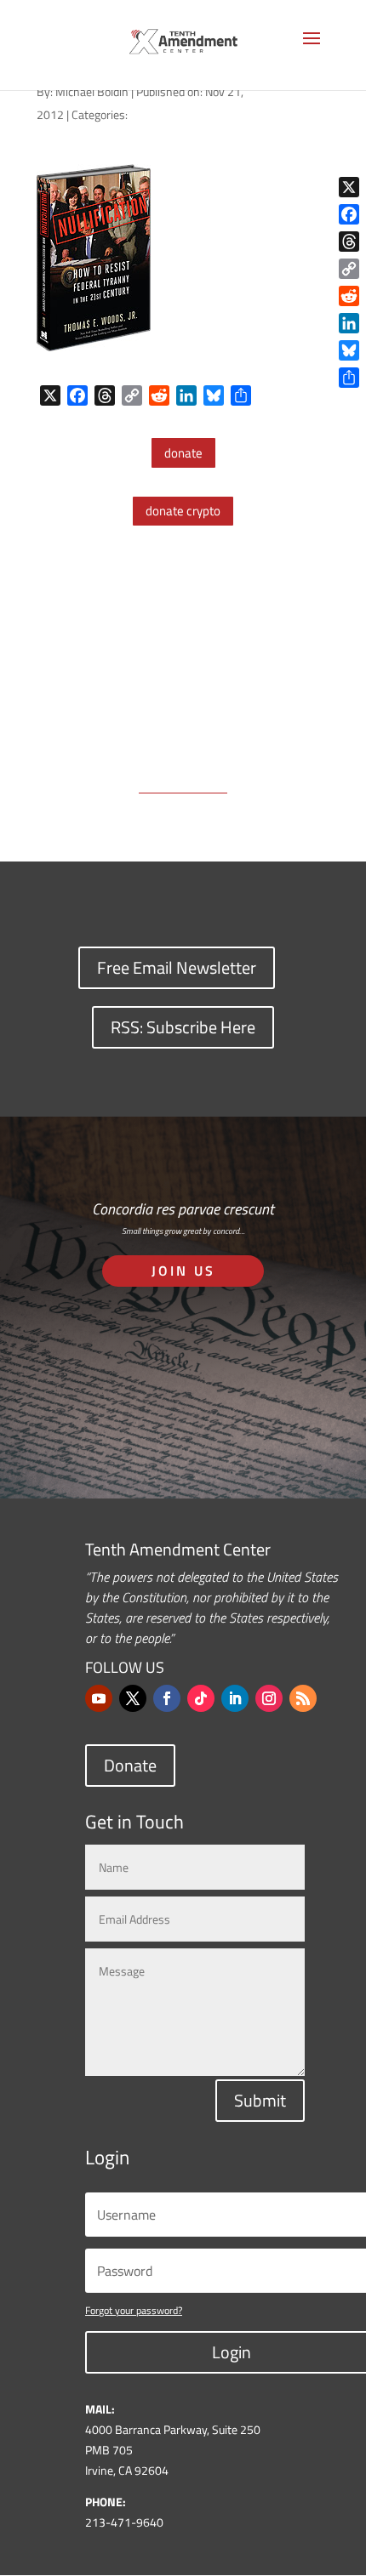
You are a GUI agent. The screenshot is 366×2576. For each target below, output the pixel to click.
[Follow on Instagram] (269, 1698)
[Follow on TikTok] (201, 1698)
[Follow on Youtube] (99, 1698)
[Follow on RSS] (303, 1698)
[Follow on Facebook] (167, 1698)
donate (183, 453)
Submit (260, 2100)
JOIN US (183, 1271)
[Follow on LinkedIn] (235, 1698)
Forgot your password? (134, 2310)
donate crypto (183, 511)
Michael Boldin (92, 91)
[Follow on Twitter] (133, 1698)
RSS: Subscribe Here (183, 1027)
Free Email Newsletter (177, 967)
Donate (130, 1765)
